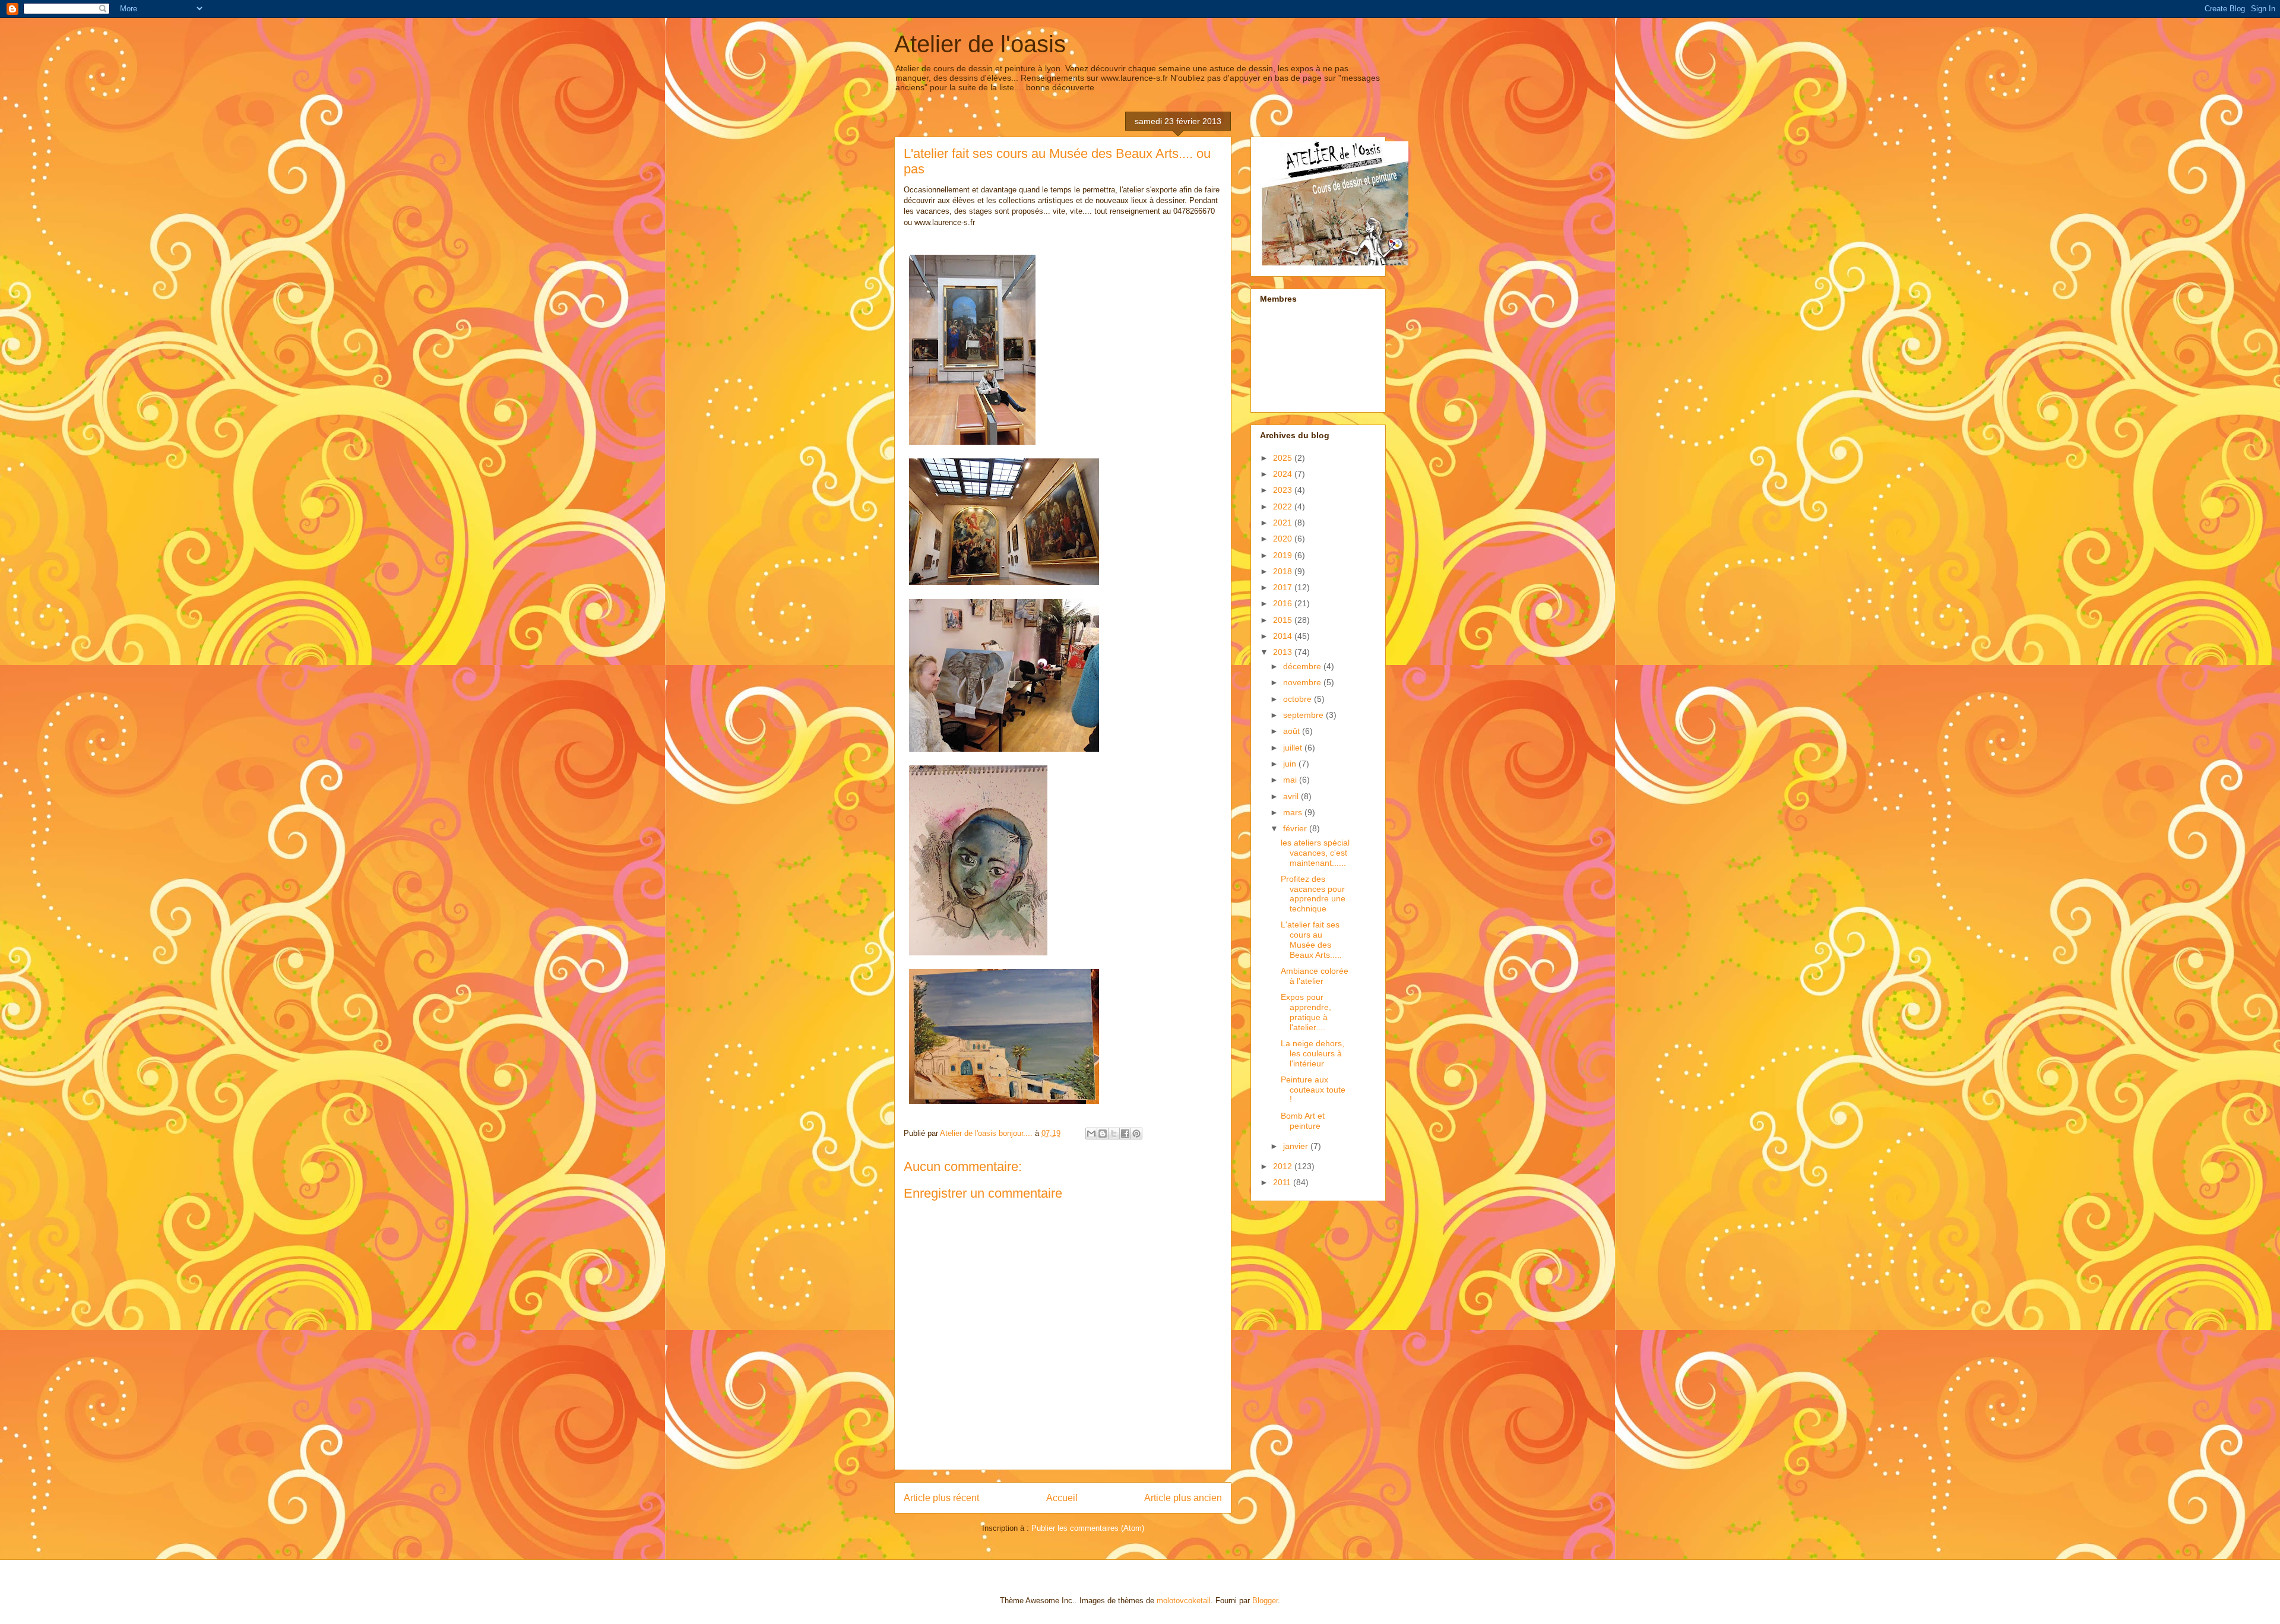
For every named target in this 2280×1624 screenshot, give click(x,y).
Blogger (1265, 1601)
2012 (1284, 1166)
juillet (1294, 748)
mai (1291, 780)
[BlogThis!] (1103, 1134)
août (1293, 731)
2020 (1284, 539)
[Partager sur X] (1114, 1134)
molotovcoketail (1184, 1601)
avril (1292, 796)
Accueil (1062, 1498)
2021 (1284, 523)
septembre (1304, 715)
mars (1294, 812)
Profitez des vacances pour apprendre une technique (1313, 894)
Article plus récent (941, 1498)
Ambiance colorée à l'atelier (1315, 976)
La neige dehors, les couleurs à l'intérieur (1312, 1053)
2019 (1284, 555)
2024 (1284, 474)
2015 (1284, 620)
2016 (1284, 603)
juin (1291, 764)
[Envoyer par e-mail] (1091, 1134)
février (1296, 828)
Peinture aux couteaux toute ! (1313, 1090)
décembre (1303, 666)
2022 (1284, 506)
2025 (1284, 458)
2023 (1284, 490)
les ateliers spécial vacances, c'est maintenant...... (1315, 853)
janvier (1297, 1146)
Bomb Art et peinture (1303, 1121)
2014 (1284, 636)
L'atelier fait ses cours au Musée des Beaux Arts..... (1311, 939)
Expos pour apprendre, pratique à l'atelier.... (1306, 1012)
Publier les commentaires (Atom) (1088, 1528)
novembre (1303, 682)
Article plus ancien (1183, 1498)
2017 (1284, 587)
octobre (1299, 699)
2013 (1284, 652)
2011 (1283, 1182)
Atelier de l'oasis (980, 44)
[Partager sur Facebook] (1125, 1134)
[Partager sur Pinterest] (1136, 1134)
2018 (1284, 571)
